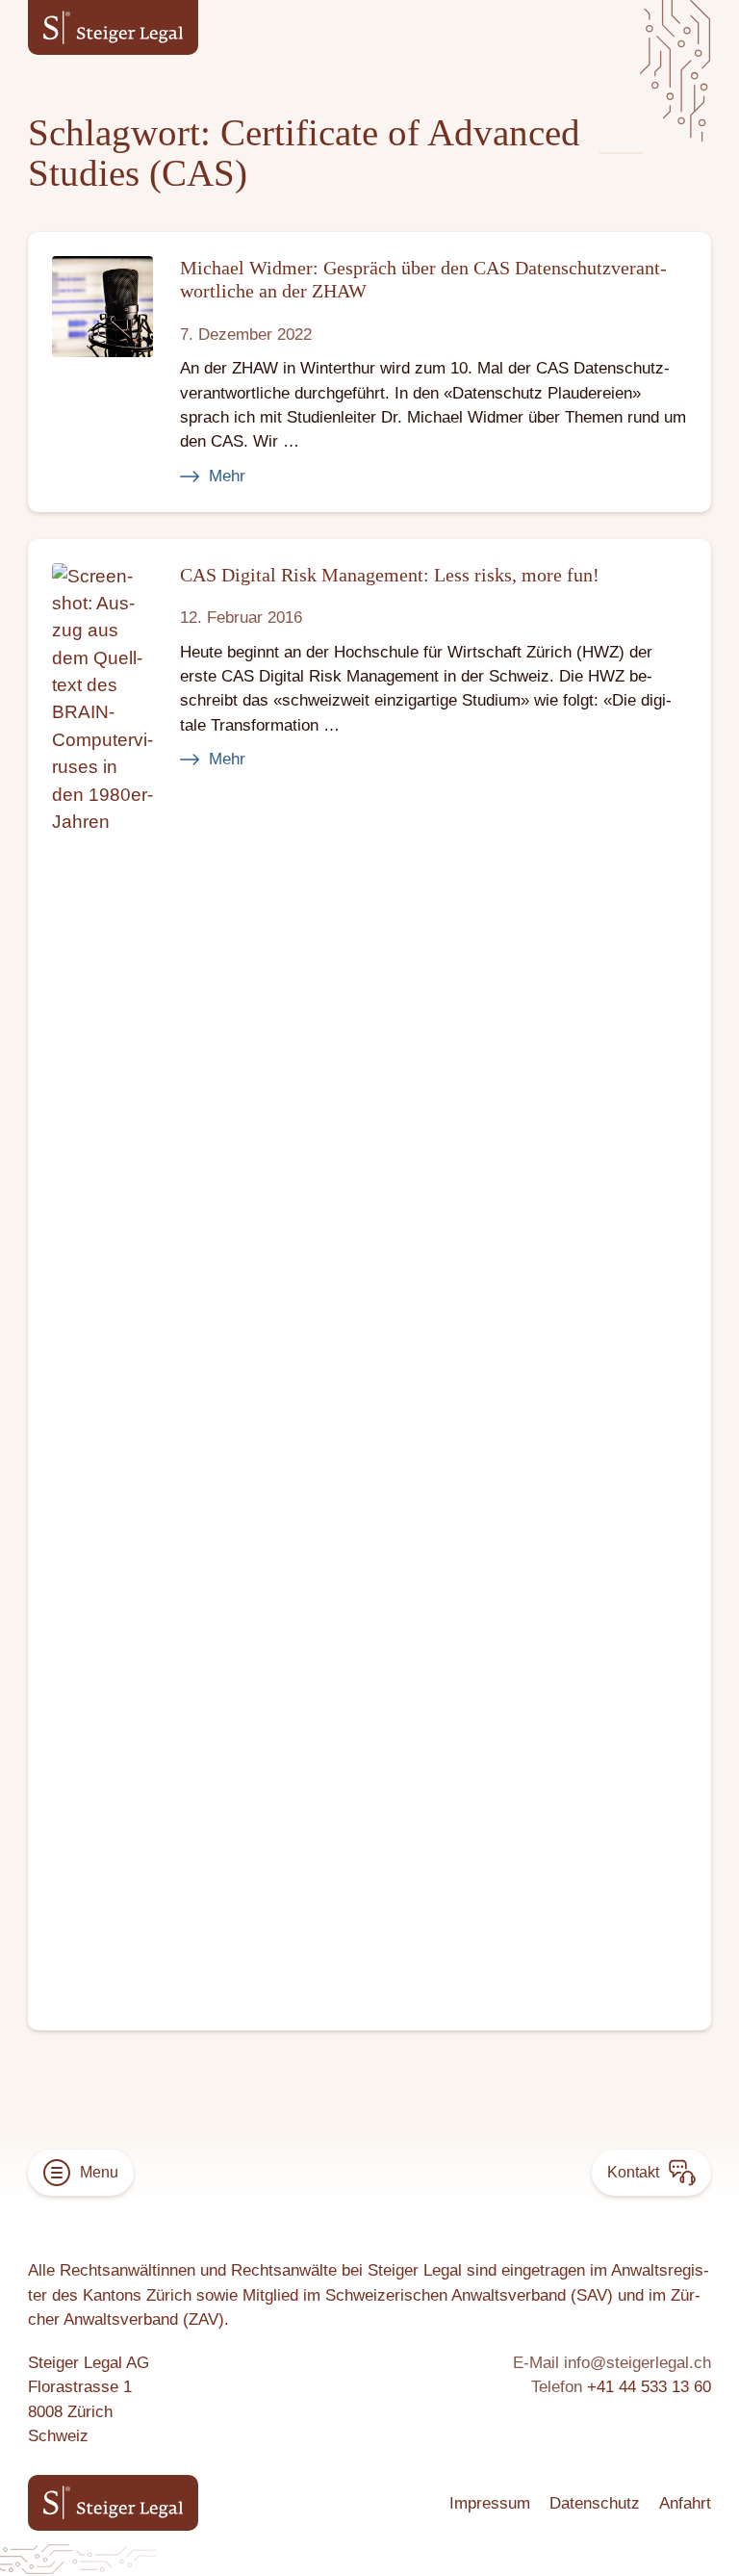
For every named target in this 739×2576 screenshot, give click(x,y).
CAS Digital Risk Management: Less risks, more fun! (390, 574)
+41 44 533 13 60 (649, 2387)
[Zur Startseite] (114, 27)
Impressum (490, 2503)
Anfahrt (685, 2503)
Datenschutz (595, 2503)
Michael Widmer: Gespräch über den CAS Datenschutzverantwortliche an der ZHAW (423, 279)
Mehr (227, 476)
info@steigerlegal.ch (637, 2363)
